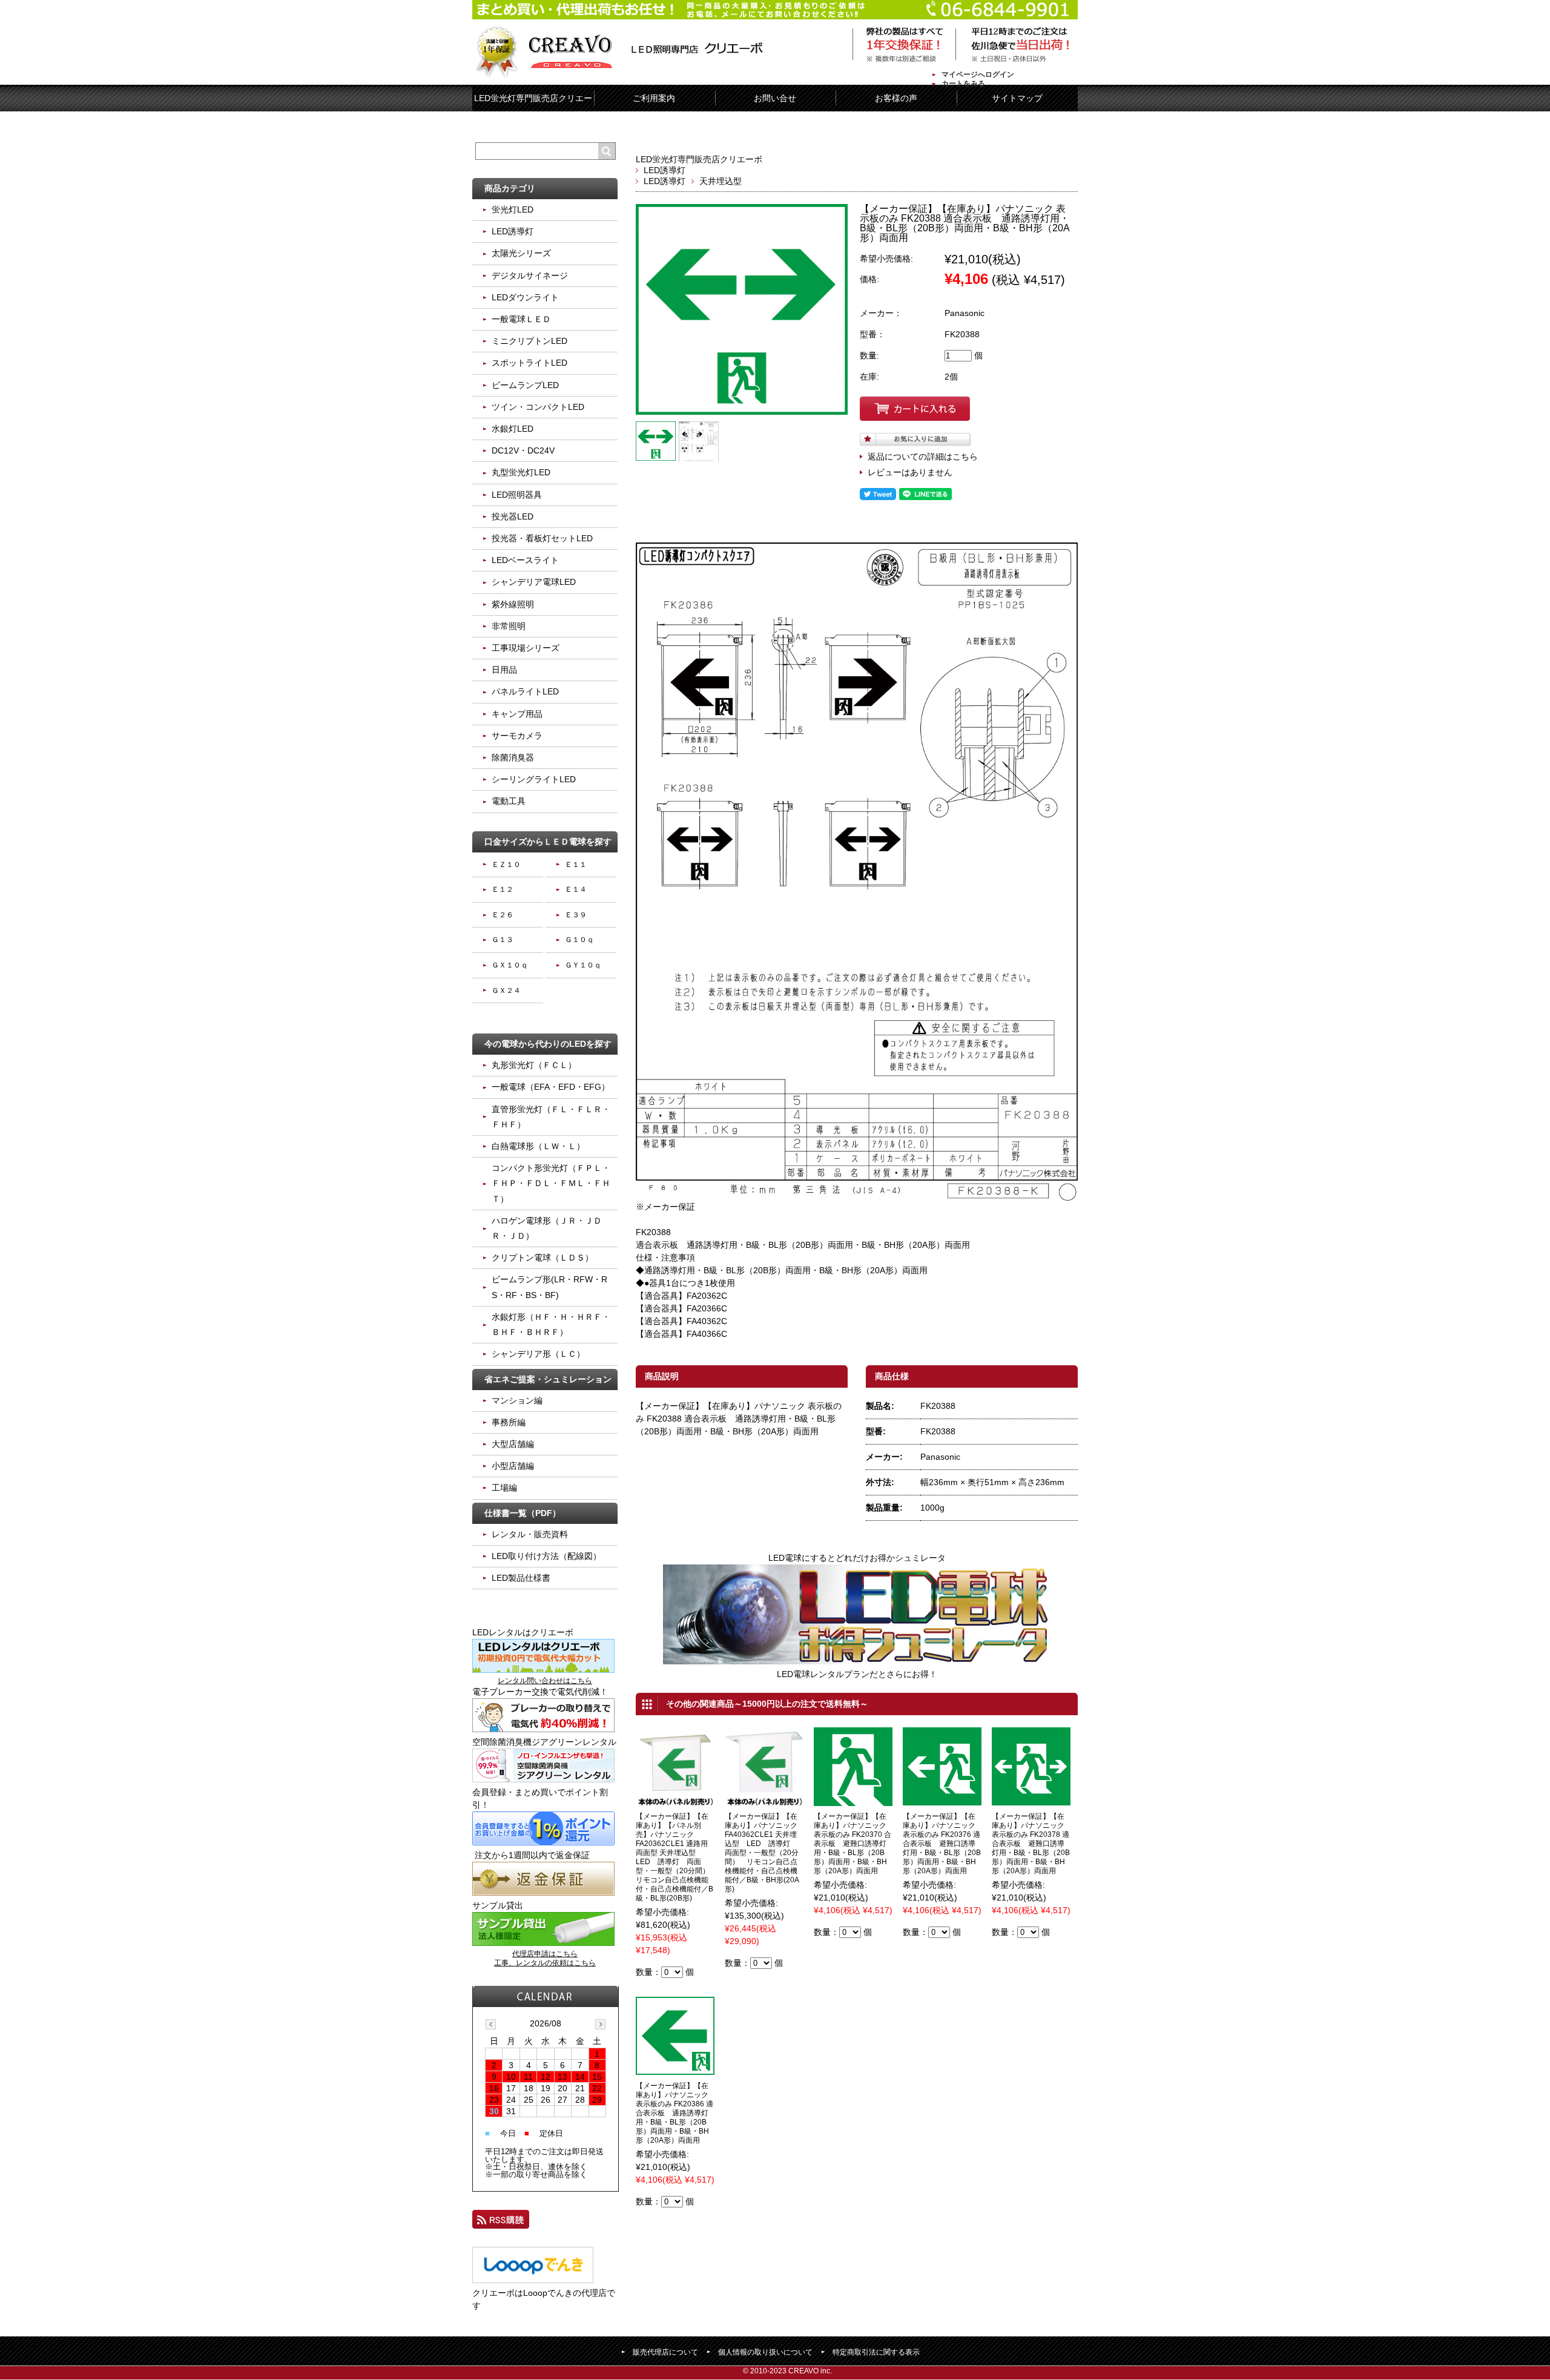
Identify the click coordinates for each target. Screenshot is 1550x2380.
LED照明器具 (517, 495)
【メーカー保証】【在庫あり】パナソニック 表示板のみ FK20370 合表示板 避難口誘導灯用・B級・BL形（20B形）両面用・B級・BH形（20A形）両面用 (852, 1844)
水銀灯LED (513, 429)
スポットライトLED (529, 363)
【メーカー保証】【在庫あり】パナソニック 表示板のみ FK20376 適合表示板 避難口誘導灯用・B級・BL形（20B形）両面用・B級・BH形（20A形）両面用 (942, 1844)
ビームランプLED (525, 385)
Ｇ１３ (503, 940)
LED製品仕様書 (521, 1578)
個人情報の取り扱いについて (765, 2352)
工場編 (504, 1488)
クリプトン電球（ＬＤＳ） (542, 1258)
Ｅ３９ (576, 915)
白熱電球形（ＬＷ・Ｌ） (538, 1146)
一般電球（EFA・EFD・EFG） (551, 1087)
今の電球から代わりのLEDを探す (548, 1044)
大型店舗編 (513, 1444)
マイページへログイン (978, 74)
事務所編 (509, 1422)
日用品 (504, 670)
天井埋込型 (721, 181)
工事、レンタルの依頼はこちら (545, 1963)
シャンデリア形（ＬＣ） (538, 1354)
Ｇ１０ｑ (579, 940)
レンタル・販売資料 (530, 1534)
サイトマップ (1017, 98)
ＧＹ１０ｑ (583, 965)
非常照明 (509, 626)
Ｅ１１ (576, 865)
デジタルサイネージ (530, 275)
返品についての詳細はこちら (923, 457)
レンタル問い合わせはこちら (545, 1681)
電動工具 (509, 801)
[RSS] (501, 2222)
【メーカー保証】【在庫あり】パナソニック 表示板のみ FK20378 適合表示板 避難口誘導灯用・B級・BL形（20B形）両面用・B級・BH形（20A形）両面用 (1031, 1844)
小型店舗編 (513, 1466)
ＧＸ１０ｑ (510, 965)
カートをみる (963, 84)
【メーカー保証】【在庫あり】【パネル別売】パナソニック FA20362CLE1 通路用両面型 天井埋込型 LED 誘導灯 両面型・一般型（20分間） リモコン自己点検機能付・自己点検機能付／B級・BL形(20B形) (676, 1857)
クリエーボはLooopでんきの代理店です (544, 2299)
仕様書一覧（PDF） (523, 1513)
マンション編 (517, 1400)
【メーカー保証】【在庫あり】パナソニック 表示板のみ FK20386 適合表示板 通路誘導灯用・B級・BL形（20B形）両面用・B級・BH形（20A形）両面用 (674, 2113)
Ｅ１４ (576, 889)
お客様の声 (896, 98)
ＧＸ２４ (506, 991)
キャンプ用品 (517, 714)
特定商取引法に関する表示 (876, 2352)
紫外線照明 (513, 604)
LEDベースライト (525, 560)
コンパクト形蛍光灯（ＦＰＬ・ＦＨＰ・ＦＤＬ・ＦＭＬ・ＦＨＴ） (551, 1183)
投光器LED (513, 516)
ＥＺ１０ (506, 865)
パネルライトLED (525, 691)
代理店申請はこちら (545, 1954)
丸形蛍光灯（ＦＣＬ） (534, 1065)
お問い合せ (775, 98)
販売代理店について (665, 2352)
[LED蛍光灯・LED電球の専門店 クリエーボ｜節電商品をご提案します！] (622, 54)
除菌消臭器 (513, 757)
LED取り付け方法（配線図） (546, 1556)
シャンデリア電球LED (534, 582)
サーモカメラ (517, 736)
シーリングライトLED (534, 779)
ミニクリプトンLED (529, 341)
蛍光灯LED (513, 209)
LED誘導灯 (665, 170)
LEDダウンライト (525, 297)
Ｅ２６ (503, 915)
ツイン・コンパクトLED (538, 407)
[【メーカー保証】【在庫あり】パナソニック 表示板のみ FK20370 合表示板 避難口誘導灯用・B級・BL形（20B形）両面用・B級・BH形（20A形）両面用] (853, 1799)
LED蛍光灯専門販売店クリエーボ (699, 159)
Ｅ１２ (503, 889)
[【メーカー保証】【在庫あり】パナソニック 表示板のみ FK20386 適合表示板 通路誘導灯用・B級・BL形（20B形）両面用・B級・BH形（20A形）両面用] (675, 2068)
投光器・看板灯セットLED (542, 538)
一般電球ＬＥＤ (521, 319)
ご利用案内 (654, 98)
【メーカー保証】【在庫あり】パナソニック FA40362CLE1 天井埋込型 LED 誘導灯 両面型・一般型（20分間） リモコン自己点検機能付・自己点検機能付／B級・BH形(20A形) (762, 1853)
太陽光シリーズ (521, 253)
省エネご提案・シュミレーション (548, 1379)
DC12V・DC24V (523, 450)
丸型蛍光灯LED (521, 472)
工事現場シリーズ (526, 648)
